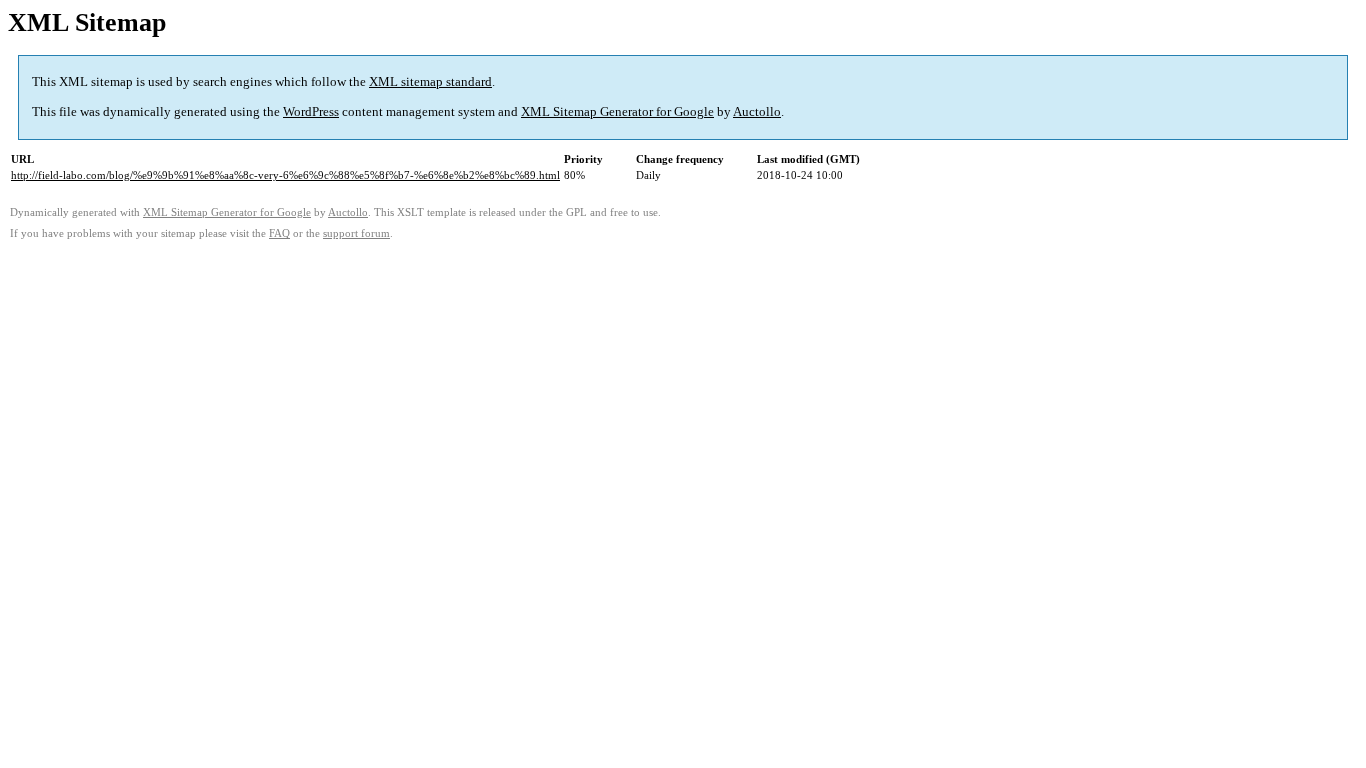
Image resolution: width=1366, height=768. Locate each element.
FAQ (279, 233)
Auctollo (757, 111)
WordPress (311, 111)
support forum (356, 233)
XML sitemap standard (430, 81)
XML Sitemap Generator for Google (617, 111)
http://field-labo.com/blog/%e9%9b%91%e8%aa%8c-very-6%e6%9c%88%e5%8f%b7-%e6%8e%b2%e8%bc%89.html (285, 175)
